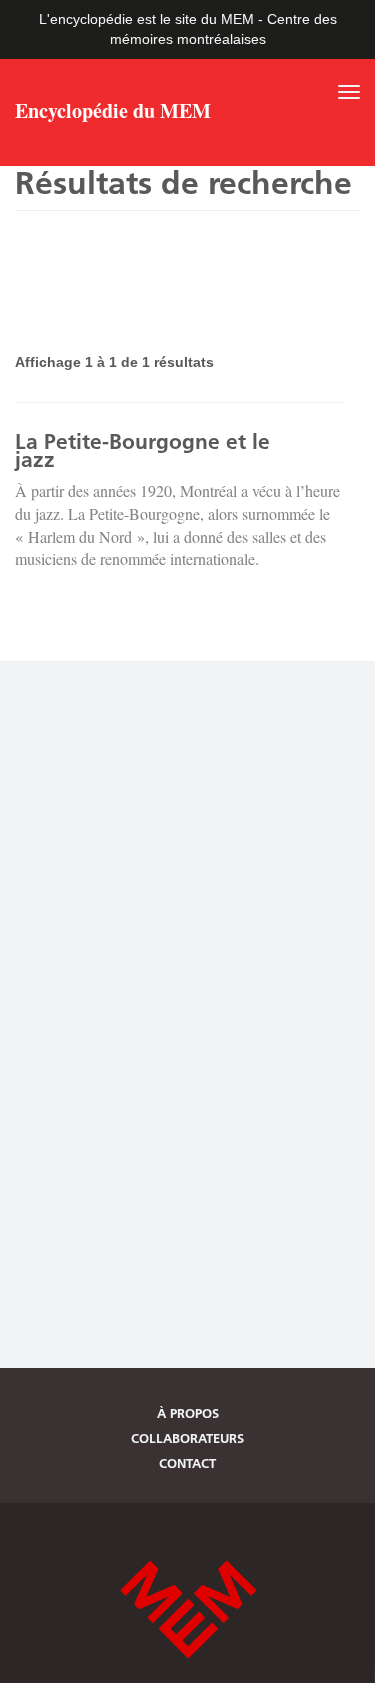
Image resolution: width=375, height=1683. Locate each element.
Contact (187, 1463)
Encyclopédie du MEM (113, 113)
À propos (188, 1413)
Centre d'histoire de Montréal (188, 1609)
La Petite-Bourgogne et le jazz (142, 450)
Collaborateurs (187, 1438)
